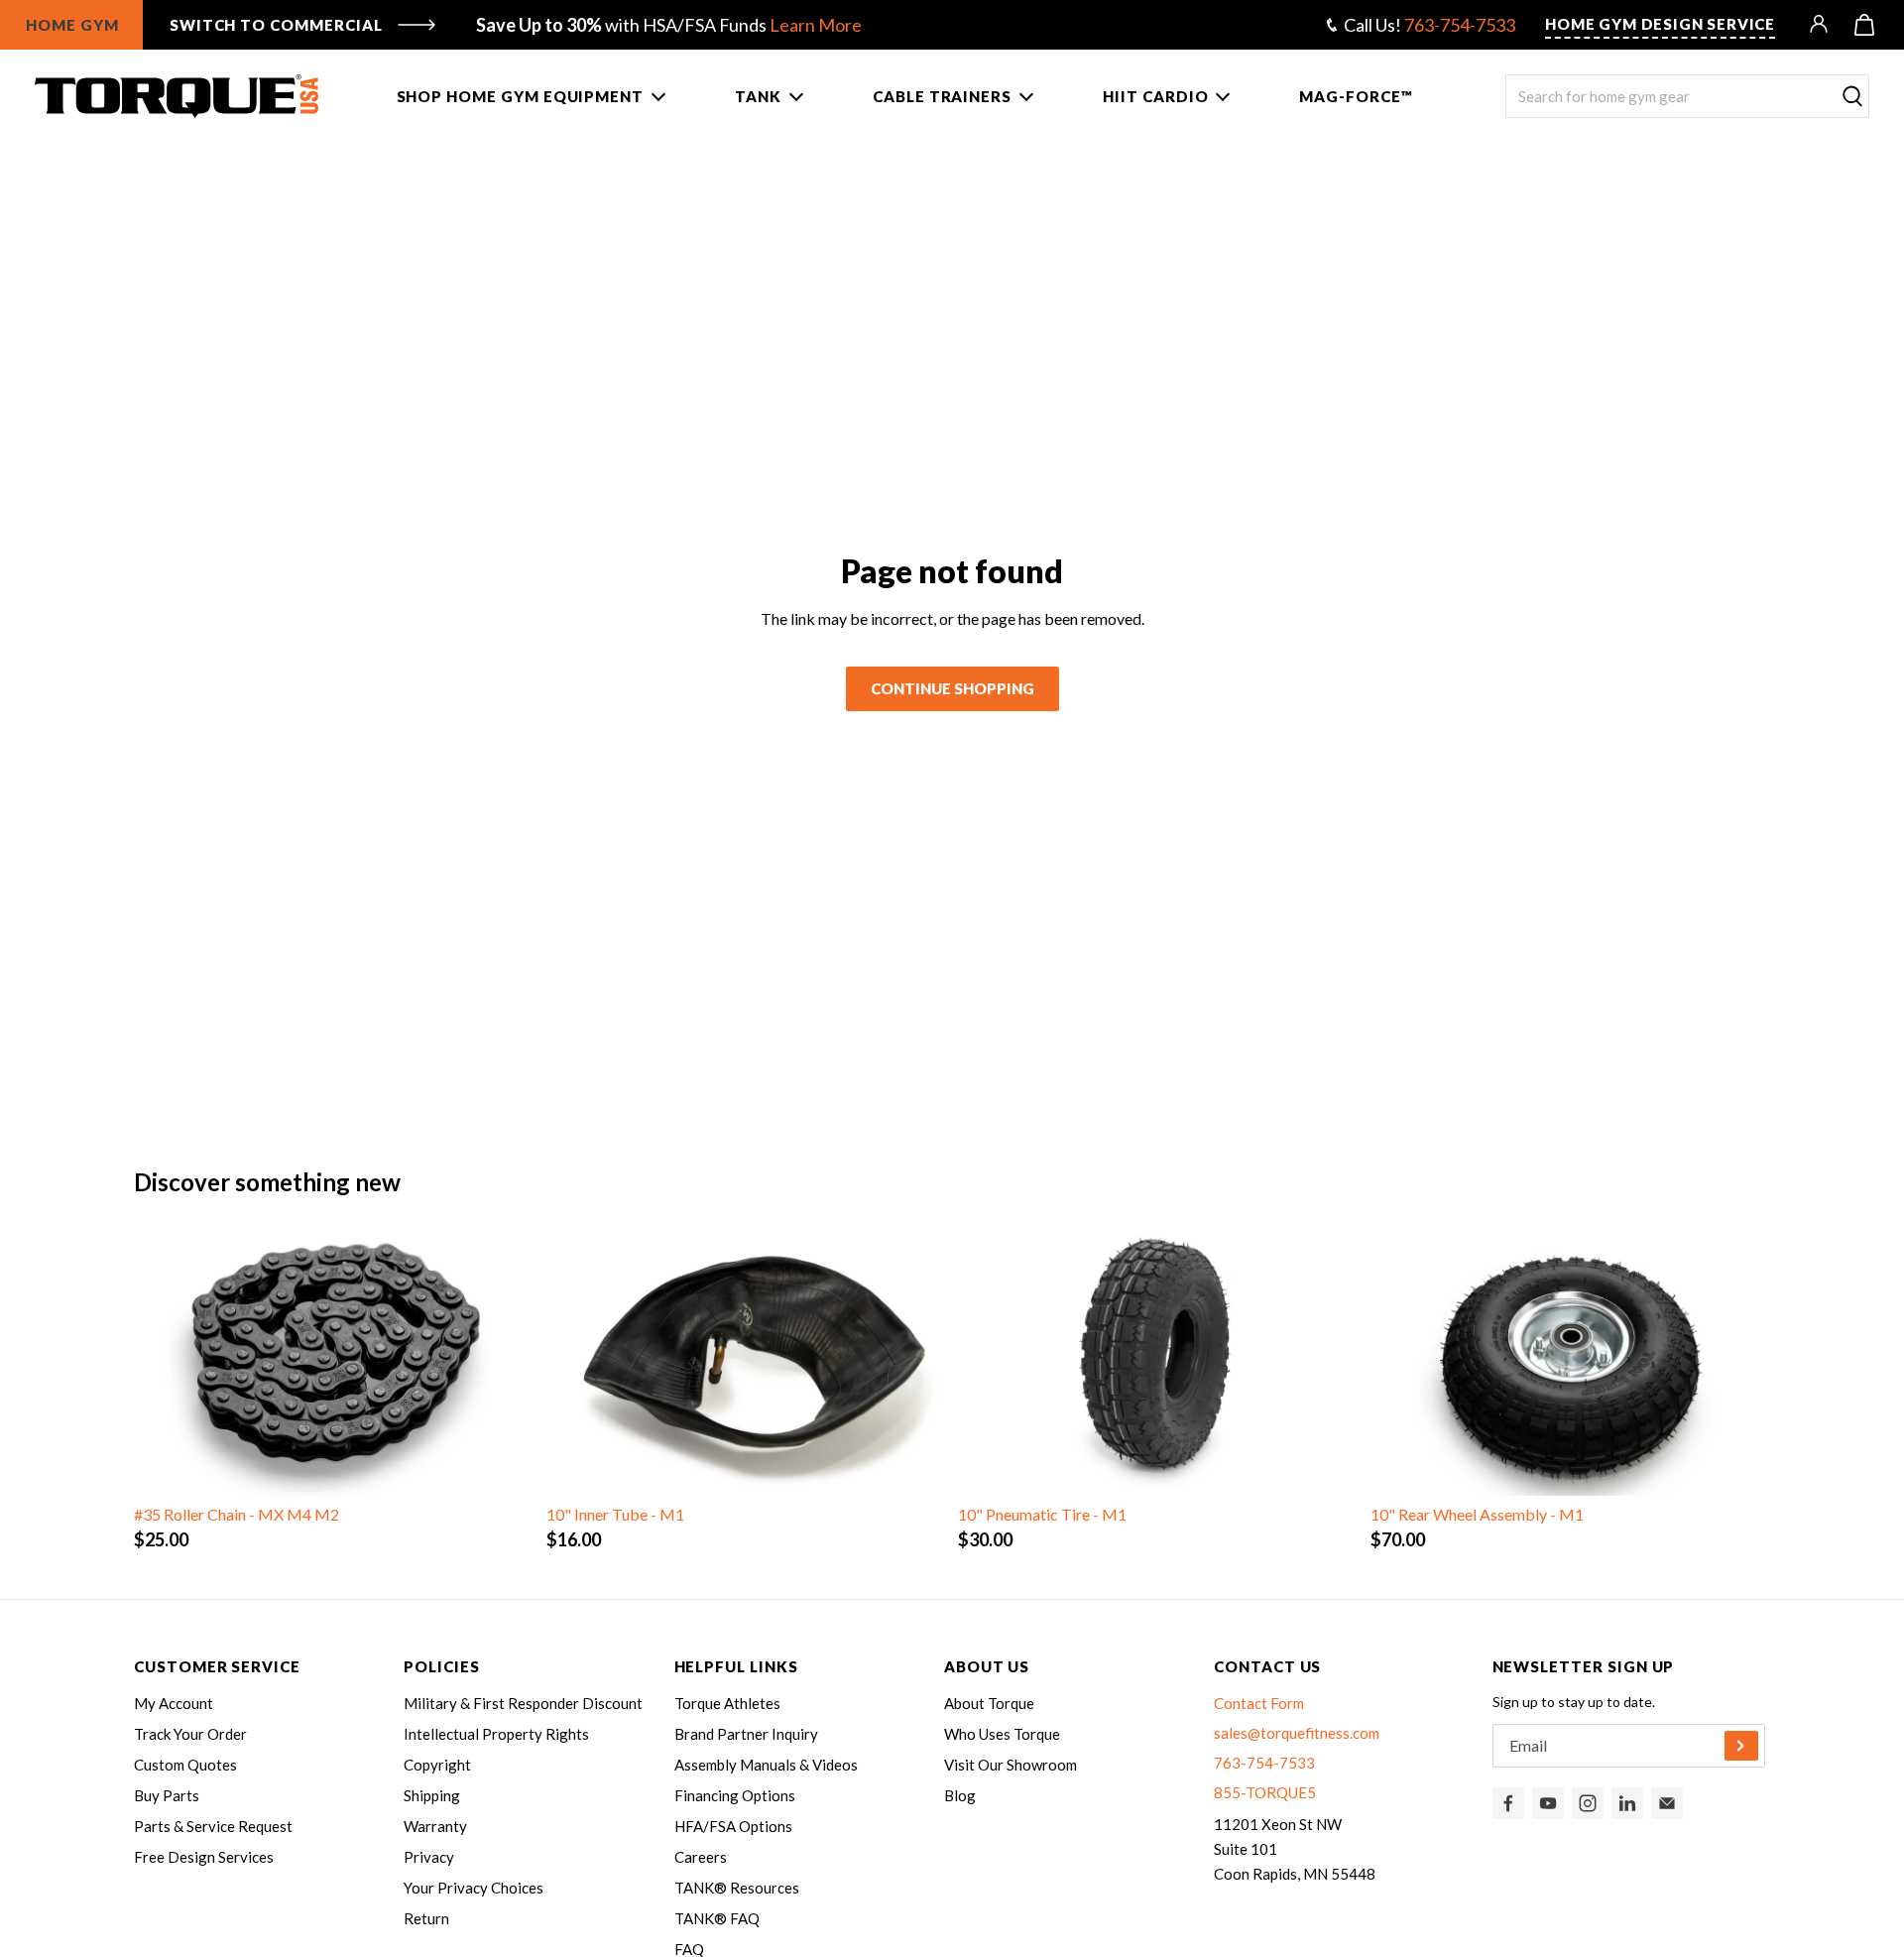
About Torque (989, 1703)
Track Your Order (190, 1734)
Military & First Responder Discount (523, 1703)
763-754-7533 (1460, 25)
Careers (701, 1857)
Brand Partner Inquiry (746, 1734)
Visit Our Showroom (1011, 1765)
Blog (960, 1795)
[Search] (1852, 97)
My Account (174, 1703)
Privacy (429, 1857)
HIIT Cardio (1155, 96)
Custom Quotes (185, 1765)
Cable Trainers (942, 96)
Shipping (432, 1795)
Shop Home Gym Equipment (521, 96)
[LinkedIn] (1627, 1803)
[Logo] (177, 96)
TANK (758, 96)
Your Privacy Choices (474, 1888)
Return (426, 1918)
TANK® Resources (737, 1888)
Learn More (816, 25)
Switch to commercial (276, 25)
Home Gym (72, 25)
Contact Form (1259, 1703)
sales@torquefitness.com (1297, 1733)
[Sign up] (1741, 1746)
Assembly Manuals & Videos (766, 1765)
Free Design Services (204, 1857)
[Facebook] (1508, 1803)
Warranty (435, 1826)
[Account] (1820, 25)
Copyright (437, 1765)
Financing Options (735, 1795)
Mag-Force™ (1356, 96)
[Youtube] (1548, 1803)
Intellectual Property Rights (496, 1734)
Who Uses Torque (1002, 1734)
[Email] (1667, 1803)
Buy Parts (167, 1795)
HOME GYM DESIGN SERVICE (1660, 24)
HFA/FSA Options (733, 1826)
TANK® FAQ (717, 1918)
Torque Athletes (727, 1703)
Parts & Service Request (213, 1826)
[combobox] (1687, 96)
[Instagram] (1588, 1803)
